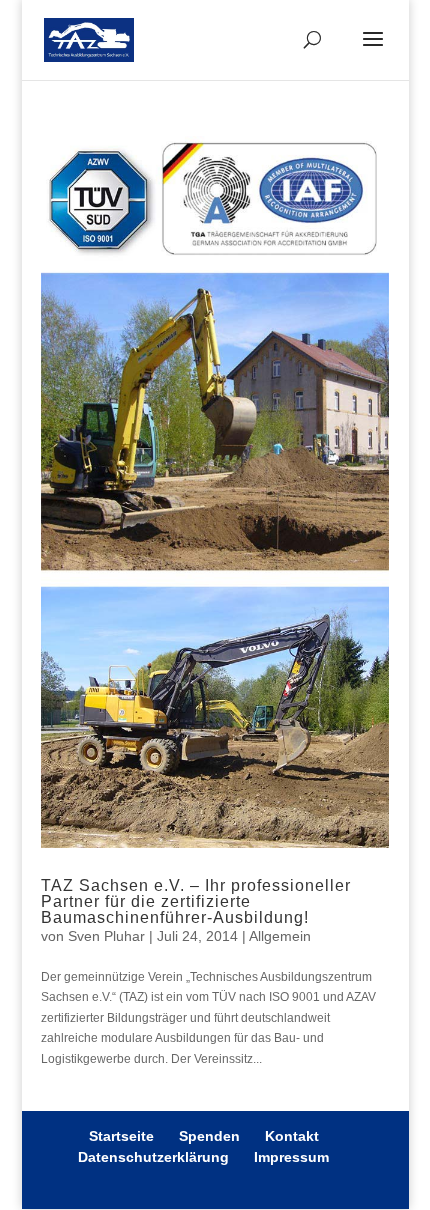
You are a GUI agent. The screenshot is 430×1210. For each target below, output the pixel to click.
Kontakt (292, 1136)
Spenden (209, 1136)
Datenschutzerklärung (153, 1157)
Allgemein (280, 936)
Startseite (121, 1136)
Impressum (291, 1157)
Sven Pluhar (106, 936)
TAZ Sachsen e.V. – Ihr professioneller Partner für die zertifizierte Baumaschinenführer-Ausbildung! (196, 901)
